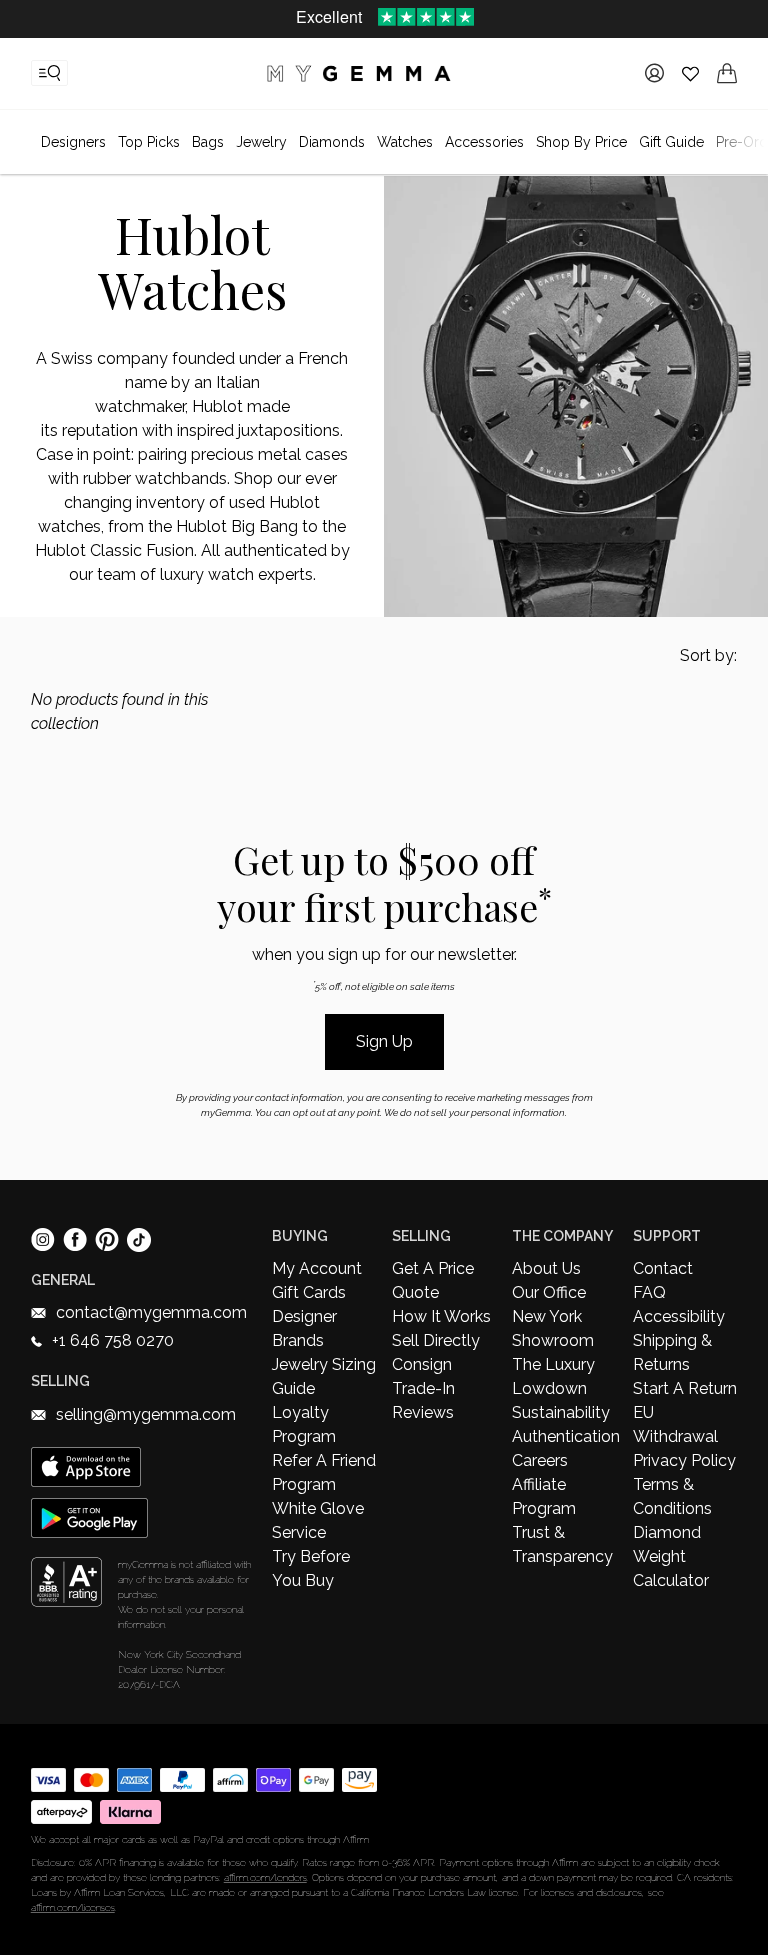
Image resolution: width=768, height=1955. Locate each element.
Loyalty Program (304, 1424)
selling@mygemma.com (146, 1414)
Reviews (423, 1412)
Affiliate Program (544, 1496)
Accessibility (679, 1316)
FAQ (649, 1292)
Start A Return (685, 1388)
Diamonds (332, 142)
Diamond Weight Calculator (671, 1556)
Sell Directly (436, 1340)
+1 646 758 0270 (113, 1340)
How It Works (441, 1316)
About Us (546, 1268)
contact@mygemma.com (151, 1312)
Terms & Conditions (672, 1496)
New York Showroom (553, 1328)
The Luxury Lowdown (553, 1376)
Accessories (484, 142)
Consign (422, 1364)
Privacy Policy (684, 1460)
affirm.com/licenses (73, 1907)
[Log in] (654, 73)
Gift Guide (671, 142)
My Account (317, 1268)
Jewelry (261, 142)
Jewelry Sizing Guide (324, 1376)
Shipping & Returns (672, 1352)
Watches (405, 142)
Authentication (564, 1436)
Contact (663, 1268)
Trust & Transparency (562, 1544)
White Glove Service (318, 1520)
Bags (208, 142)
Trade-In (423, 1388)
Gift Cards (309, 1292)
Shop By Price (581, 142)
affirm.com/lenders (265, 1877)
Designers (73, 142)
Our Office (549, 1292)
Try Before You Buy (311, 1568)
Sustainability (561, 1412)
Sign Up (384, 1041)
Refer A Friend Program (324, 1472)
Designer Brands (304, 1328)
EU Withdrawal (675, 1424)
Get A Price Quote (433, 1280)
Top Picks (149, 142)
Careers (540, 1460)
